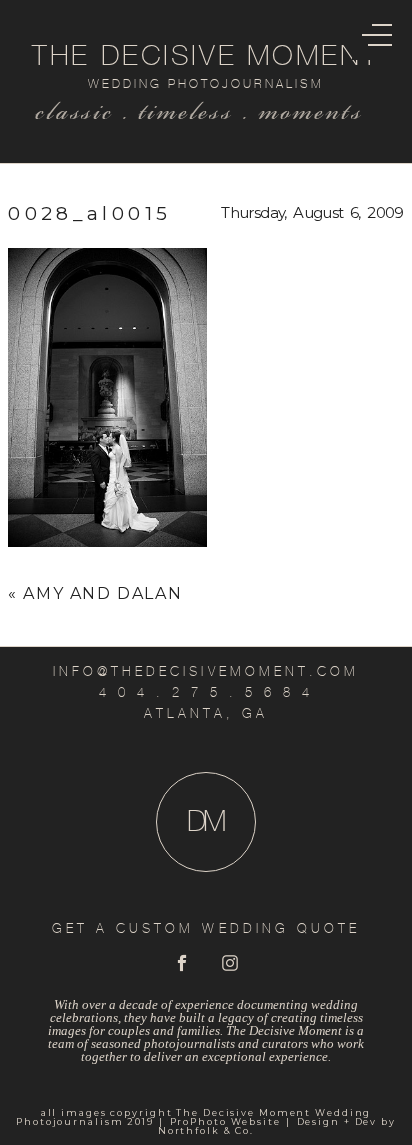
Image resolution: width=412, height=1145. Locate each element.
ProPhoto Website (225, 1121)
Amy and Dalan (102, 593)
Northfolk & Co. (206, 1130)
